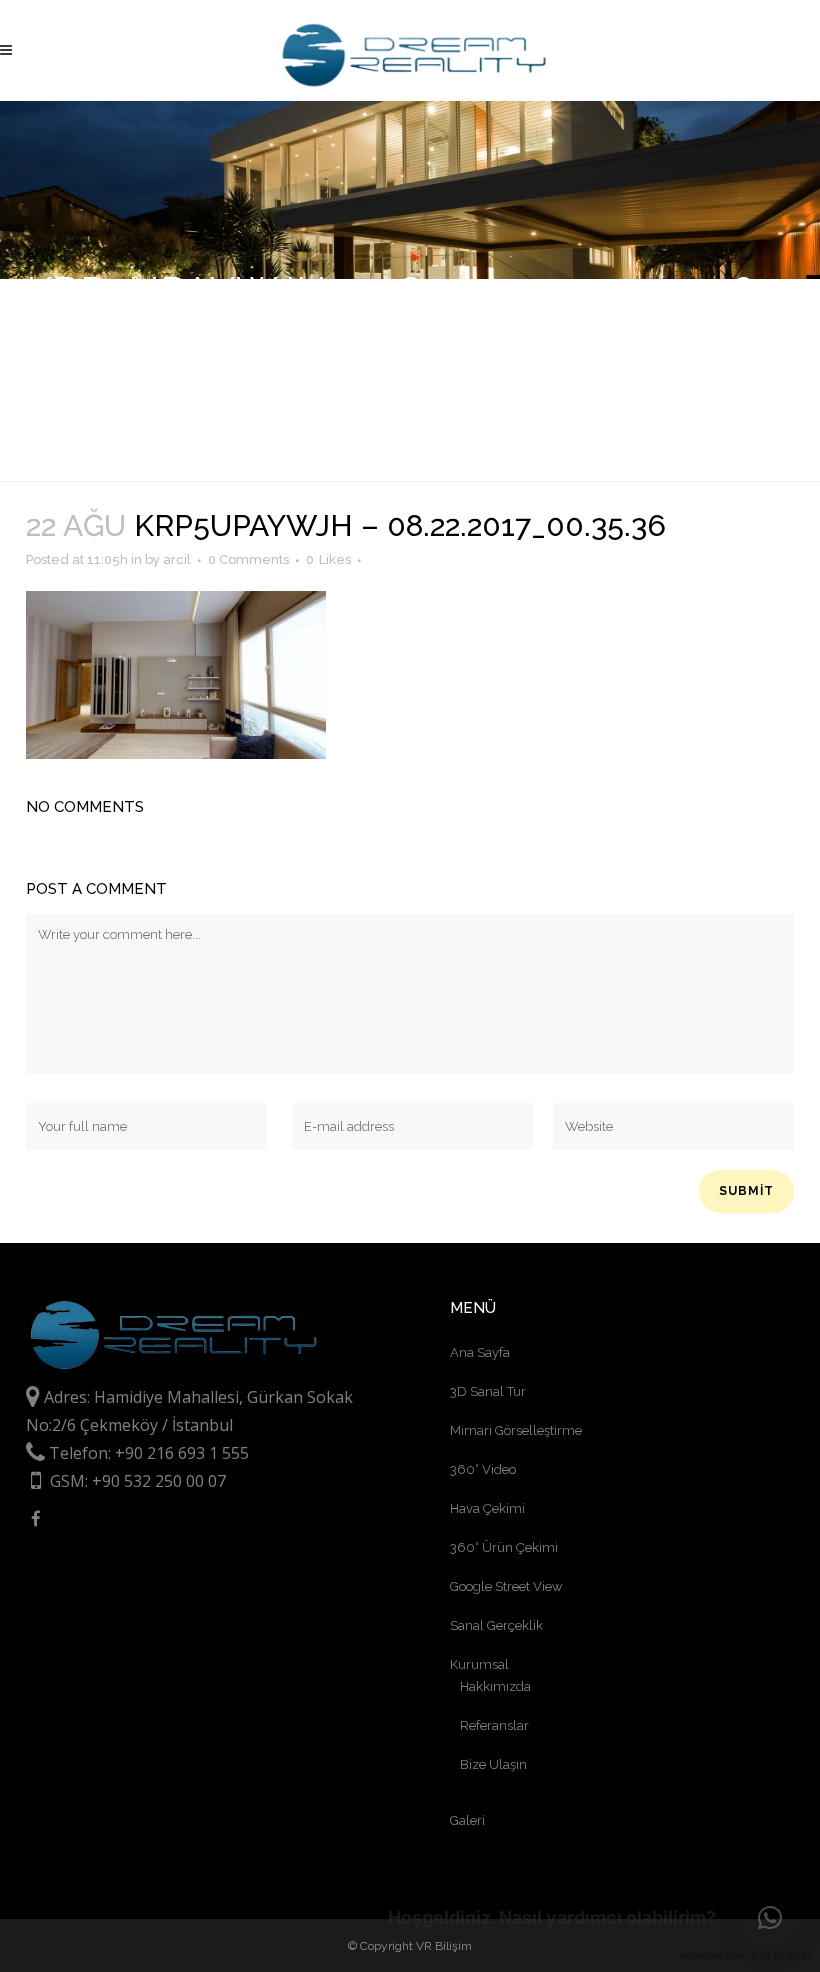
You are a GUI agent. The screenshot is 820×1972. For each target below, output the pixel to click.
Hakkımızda (495, 1686)
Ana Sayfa (480, 1352)
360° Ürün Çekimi (504, 1547)
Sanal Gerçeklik (496, 1625)
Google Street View (506, 1586)
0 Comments (248, 559)
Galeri (467, 1820)
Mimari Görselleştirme (516, 1430)
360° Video (483, 1469)
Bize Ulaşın (493, 1764)
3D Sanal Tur (488, 1391)
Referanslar (494, 1725)
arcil (177, 559)
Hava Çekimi (487, 1508)
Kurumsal (479, 1664)
